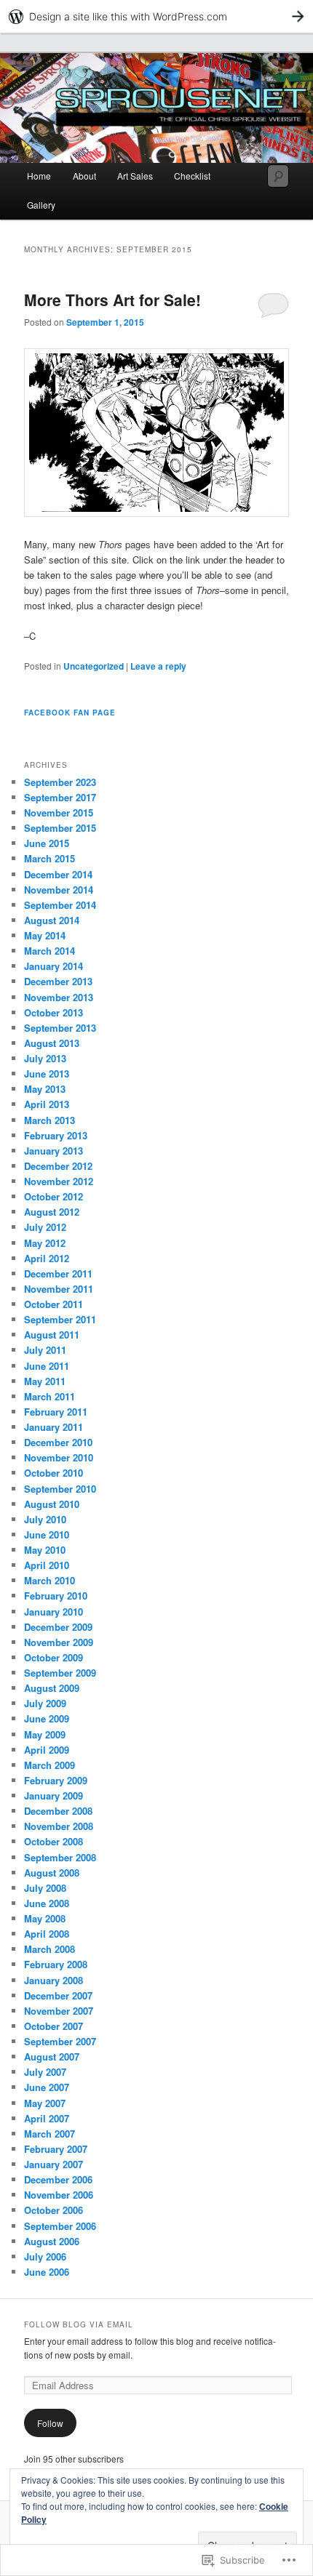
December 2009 (58, 1627)
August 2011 (52, 1335)
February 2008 (56, 1964)
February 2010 (56, 1596)
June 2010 (47, 1534)
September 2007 (60, 2041)
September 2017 (60, 797)
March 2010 (49, 1580)
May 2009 (45, 1734)
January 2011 (54, 1427)
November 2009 (59, 1642)
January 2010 (54, 1612)
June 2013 (47, 1074)
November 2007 (59, 2011)
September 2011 (60, 1319)
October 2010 (54, 1473)
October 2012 (54, 1196)
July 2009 (45, 1703)
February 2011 (56, 1412)
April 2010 (47, 1565)
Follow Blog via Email (79, 2324)
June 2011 (47, 1366)
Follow (50, 2423)
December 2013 (58, 981)
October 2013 (54, 1012)
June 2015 (47, 843)
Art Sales (135, 176)
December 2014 (58, 874)
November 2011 (59, 1289)
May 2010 (45, 1550)
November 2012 (59, 1181)
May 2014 (45, 935)
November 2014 (59, 890)
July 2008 (45, 1888)
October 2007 (54, 2026)
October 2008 (54, 1841)
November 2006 (59, 2195)
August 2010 (52, 1504)
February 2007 (56, 2149)
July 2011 (45, 1350)
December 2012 (58, 1166)
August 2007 (52, 2057)
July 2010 (45, 1519)
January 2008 (54, 1980)
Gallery (41, 205)
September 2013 (60, 1028)
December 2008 (58, 1811)
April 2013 (47, 1104)
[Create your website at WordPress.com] (156, 16)
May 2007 (45, 2103)
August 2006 (52, 2241)
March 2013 (49, 1120)
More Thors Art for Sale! (112, 300)
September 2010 (60, 1489)
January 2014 (54, 966)
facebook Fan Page (70, 713)
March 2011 (49, 1396)
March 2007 (49, 2134)
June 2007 (47, 2087)
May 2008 (45, 1918)
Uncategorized (94, 666)
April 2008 (47, 1934)
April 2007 (47, 2118)
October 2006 (54, 2210)
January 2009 (54, 1795)
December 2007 (58, 1995)
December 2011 (58, 1273)
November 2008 (59, 1826)
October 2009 (54, 1657)
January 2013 (54, 1151)
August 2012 (52, 1212)
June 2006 (47, 2272)
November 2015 (59, 812)
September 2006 (60, 2226)
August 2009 (52, 1688)
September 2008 (60, 1857)
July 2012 (45, 1227)
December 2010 (58, 1442)
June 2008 (47, 1903)
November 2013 (59, 997)
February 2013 (56, 1135)
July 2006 (45, 2256)
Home (39, 176)
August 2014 (52, 920)
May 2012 (45, 1243)
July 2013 (45, 1058)
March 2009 (49, 1765)
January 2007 (54, 2164)
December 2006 (58, 2179)
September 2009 (60, 1673)
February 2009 (56, 1780)
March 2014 (49, 951)
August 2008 (52, 1873)
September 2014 (60, 905)
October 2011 (54, 1304)
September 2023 (60, 782)
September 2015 (60, 828)
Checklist (192, 176)
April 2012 (47, 1258)
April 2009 (47, 1750)
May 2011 (45, 1381)
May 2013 (45, 1089)
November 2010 (59, 1457)
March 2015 (49, 858)
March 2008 (49, 1949)
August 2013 (52, 1043)
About (84, 176)
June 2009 (47, 1718)
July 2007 (45, 2072)
